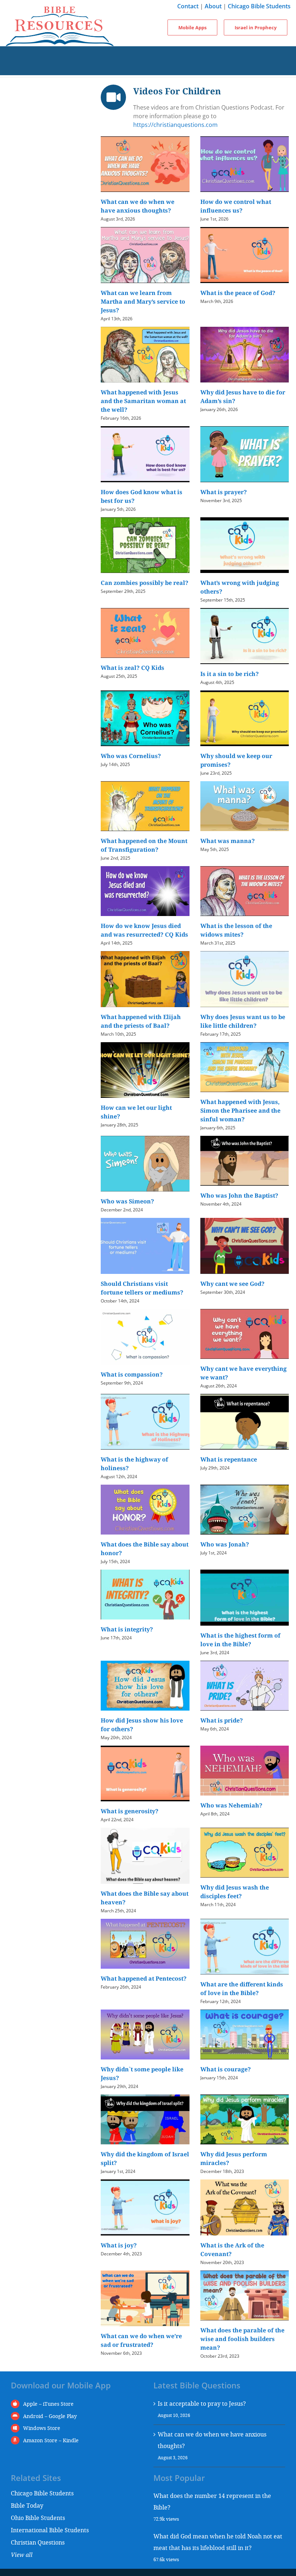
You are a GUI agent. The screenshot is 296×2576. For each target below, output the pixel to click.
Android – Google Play (50, 2416)
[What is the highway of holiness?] (145, 1422)
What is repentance (229, 1459)
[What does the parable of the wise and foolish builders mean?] (245, 2295)
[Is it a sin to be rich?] (245, 636)
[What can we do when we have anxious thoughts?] (145, 164)
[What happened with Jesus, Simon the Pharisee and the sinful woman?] (245, 1067)
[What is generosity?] (145, 1774)
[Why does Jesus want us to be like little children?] (245, 979)
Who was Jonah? (225, 1544)
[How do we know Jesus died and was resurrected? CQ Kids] (145, 891)
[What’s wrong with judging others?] (245, 545)
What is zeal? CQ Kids (132, 668)
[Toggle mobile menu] (148, 54)
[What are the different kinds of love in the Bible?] (245, 1947)
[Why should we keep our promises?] (245, 718)
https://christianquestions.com (175, 125)
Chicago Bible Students (259, 6)
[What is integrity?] (145, 1595)
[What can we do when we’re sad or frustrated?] (145, 2299)
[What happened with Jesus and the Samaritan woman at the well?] (145, 355)
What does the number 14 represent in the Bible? (212, 2501)
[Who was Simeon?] (145, 1164)
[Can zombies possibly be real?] (145, 545)
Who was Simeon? (127, 1201)
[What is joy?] (145, 2207)
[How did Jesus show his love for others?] (145, 1686)
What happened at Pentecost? (144, 1978)
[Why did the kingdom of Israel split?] (145, 2119)
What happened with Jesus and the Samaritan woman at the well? (143, 401)
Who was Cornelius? (131, 756)
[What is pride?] (245, 1686)
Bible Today (27, 2505)
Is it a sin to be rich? (230, 674)
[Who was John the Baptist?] (245, 1161)
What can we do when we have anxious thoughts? (212, 2440)
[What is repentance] (245, 1422)
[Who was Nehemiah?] (245, 1771)
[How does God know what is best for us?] (145, 454)
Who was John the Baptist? (239, 1195)
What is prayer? (224, 492)
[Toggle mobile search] (148, 68)
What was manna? (228, 841)
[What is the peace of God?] (245, 255)
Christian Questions (38, 2542)
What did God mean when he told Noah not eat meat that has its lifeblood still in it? (218, 2542)
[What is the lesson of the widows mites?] (245, 891)
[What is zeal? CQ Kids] (145, 633)
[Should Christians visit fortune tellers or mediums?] (145, 1246)
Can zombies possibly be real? (145, 583)
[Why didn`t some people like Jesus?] (145, 2034)
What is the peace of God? (238, 293)
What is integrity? (127, 1629)
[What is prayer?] (245, 454)
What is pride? (222, 1720)
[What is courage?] (245, 2034)
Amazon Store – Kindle (51, 2440)
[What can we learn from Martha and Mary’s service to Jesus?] (145, 255)
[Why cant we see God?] (245, 1246)
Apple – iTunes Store (48, 2404)
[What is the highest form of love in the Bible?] (245, 1598)
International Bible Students (50, 2530)
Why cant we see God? (232, 1284)
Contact (188, 6)
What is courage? (226, 2069)
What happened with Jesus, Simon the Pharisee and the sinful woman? (240, 1111)
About (213, 6)
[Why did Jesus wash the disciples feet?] (245, 1853)
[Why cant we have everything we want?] (245, 1334)
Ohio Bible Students (38, 2518)
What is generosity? (130, 1811)
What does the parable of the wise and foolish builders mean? (242, 2339)
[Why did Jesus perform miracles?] (245, 2119)
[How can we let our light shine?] (145, 1070)
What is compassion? (132, 1374)
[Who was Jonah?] (245, 1510)
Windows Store (42, 2428)
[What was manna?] (245, 806)
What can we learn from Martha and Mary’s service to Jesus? (143, 301)
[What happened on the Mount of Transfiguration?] (145, 806)
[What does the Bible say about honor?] (145, 1510)
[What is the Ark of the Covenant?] (245, 2207)
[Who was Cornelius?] (145, 718)
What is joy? (119, 2245)
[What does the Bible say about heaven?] (145, 1856)
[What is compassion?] (145, 1337)
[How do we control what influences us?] (245, 164)
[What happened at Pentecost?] (145, 1944)
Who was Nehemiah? (231, 1805)
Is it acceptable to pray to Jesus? (202, 2403)
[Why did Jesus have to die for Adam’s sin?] (245, 355)
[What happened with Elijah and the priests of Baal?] (145, 979)
